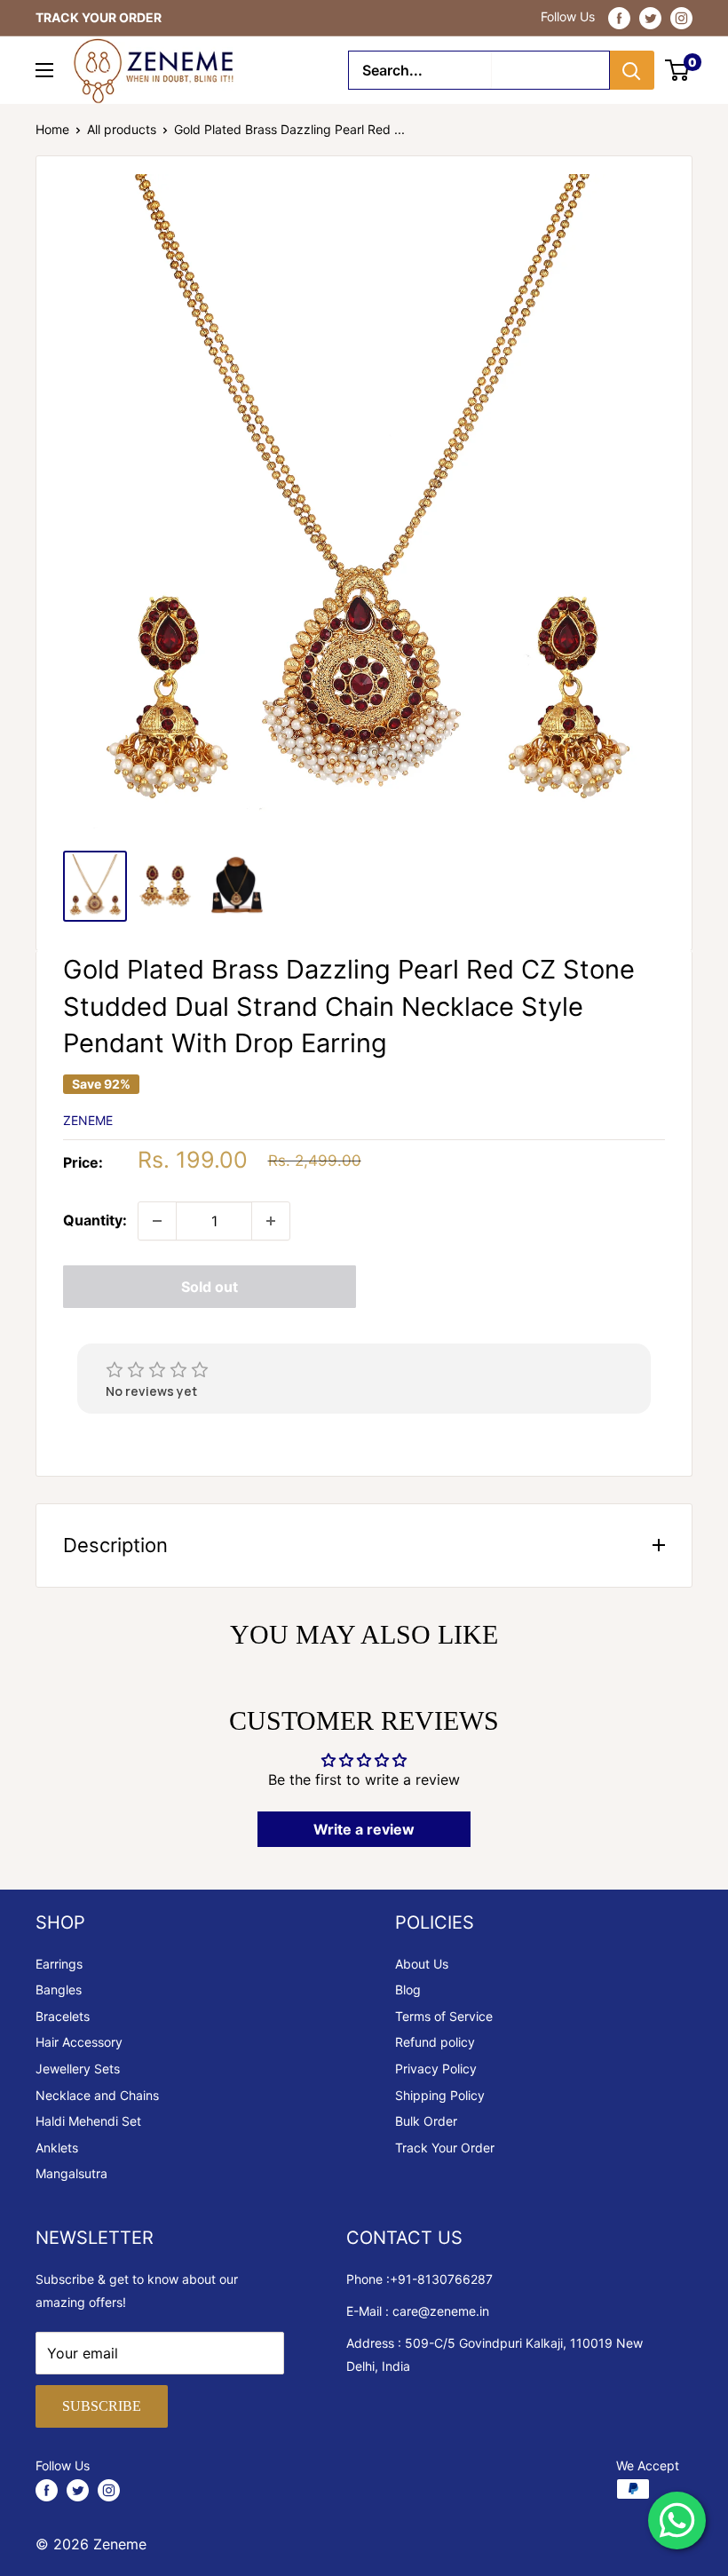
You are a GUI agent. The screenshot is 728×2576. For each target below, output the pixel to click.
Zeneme (88, 1120)
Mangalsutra (71, 2173)
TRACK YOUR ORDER (99, 17)
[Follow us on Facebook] (619, 18)
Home (52, 129)
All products (122, 129)
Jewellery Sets (78, 2069)
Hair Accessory (79, 2042)
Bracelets (63, 2016)
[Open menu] (44, 70)
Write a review (364, 1829)
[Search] (632, 70)
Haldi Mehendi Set (88, 2121)
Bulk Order (426, 2121)
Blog (408, 1989)
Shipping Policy (440, 2095)
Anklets (57, 2148)
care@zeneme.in (441, 2311)
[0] (678, 70)
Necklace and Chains (97, 2095)
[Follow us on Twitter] (650, 18)
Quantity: (95, 1220)
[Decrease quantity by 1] (157, 1221)
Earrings (59, 1964)
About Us (422, 1964)
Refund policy (435, 2042)
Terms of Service (444, 2016)
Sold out (210, 1287)
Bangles (59, 1989)
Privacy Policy (436, 2069)
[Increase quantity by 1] (271, 1221)
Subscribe (102, 2406)
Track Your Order (445, 2148)
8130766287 (455, 2279)
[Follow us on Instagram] (681, 18)
